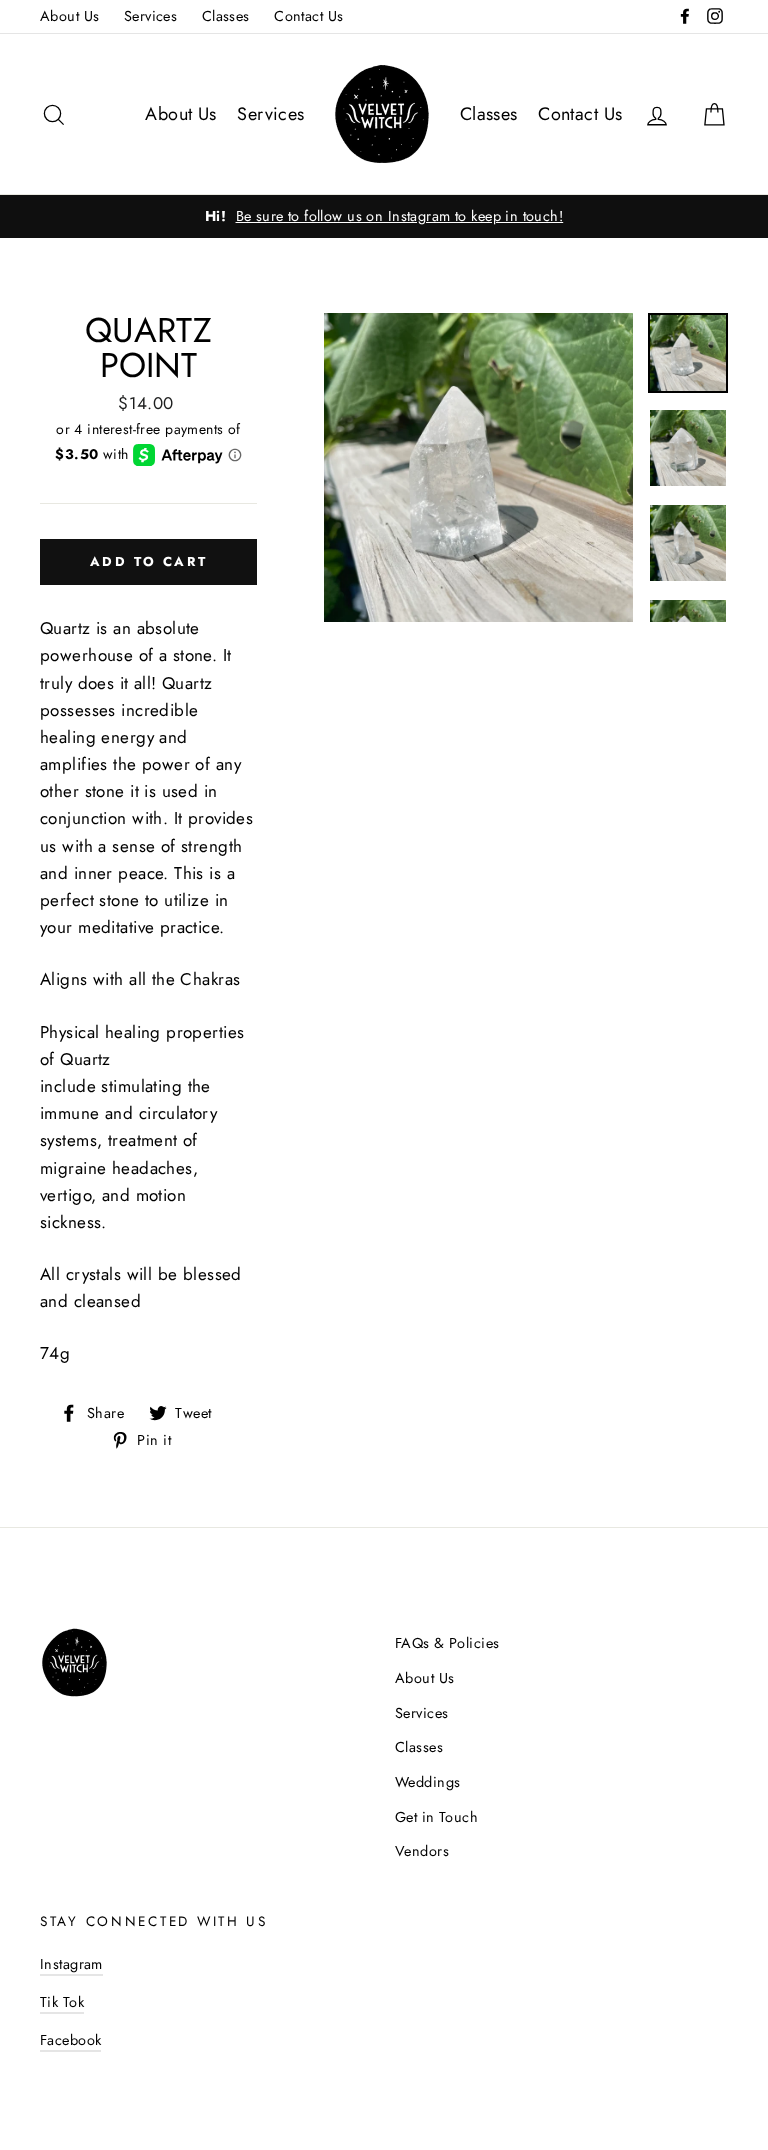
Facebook (70, 2040)
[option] (384, 216)
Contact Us (308, 16)
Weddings (427, 1782)
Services (150, 16)
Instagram (71, 1964)
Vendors (422, 1851)
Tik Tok (62, 2002)
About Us (69, 16)
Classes (226, 16)
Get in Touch (436, 1817)
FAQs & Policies (447, 1643)
